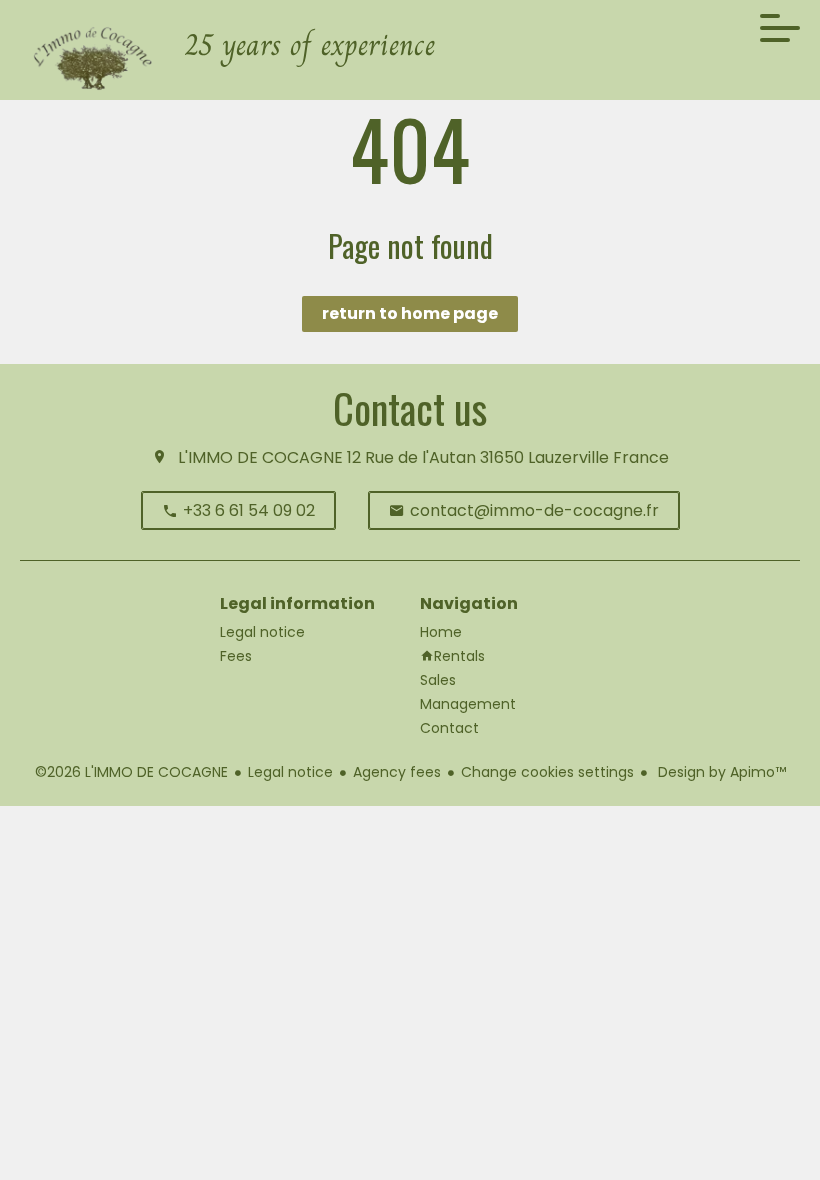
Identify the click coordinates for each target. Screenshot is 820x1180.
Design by (720, 772)
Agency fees (397, 772)
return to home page (410, 313)
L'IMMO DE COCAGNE (260, 457)
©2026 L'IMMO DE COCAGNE (131, 772)
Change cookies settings (547, 772)
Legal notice (290, 772)
